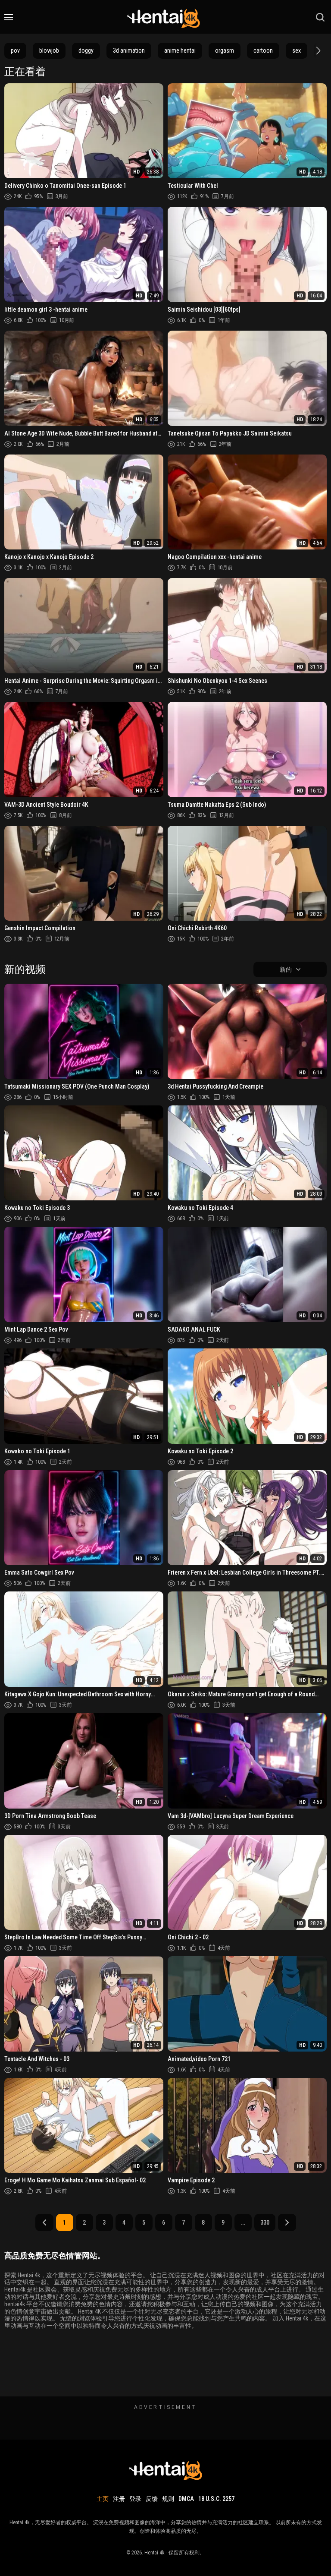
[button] (317, 51)
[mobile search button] (320, 17)
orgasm (225, 51)
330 (265, 2222)
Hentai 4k (155, 2553)
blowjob (49, 51)
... (243, 2222)
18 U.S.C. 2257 (216, 2499)
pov (15, 51)
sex (297, 51)
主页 (103, 2499)
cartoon (263, 51)
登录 (135, 2499)
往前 (287, 2222)
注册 (119, 2499)
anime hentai (180, 51)
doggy (86, 51)
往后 (44, 2222)
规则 (168, 2499)
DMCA (186, 2499)
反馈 (152, 2499)
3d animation (129, 51)
